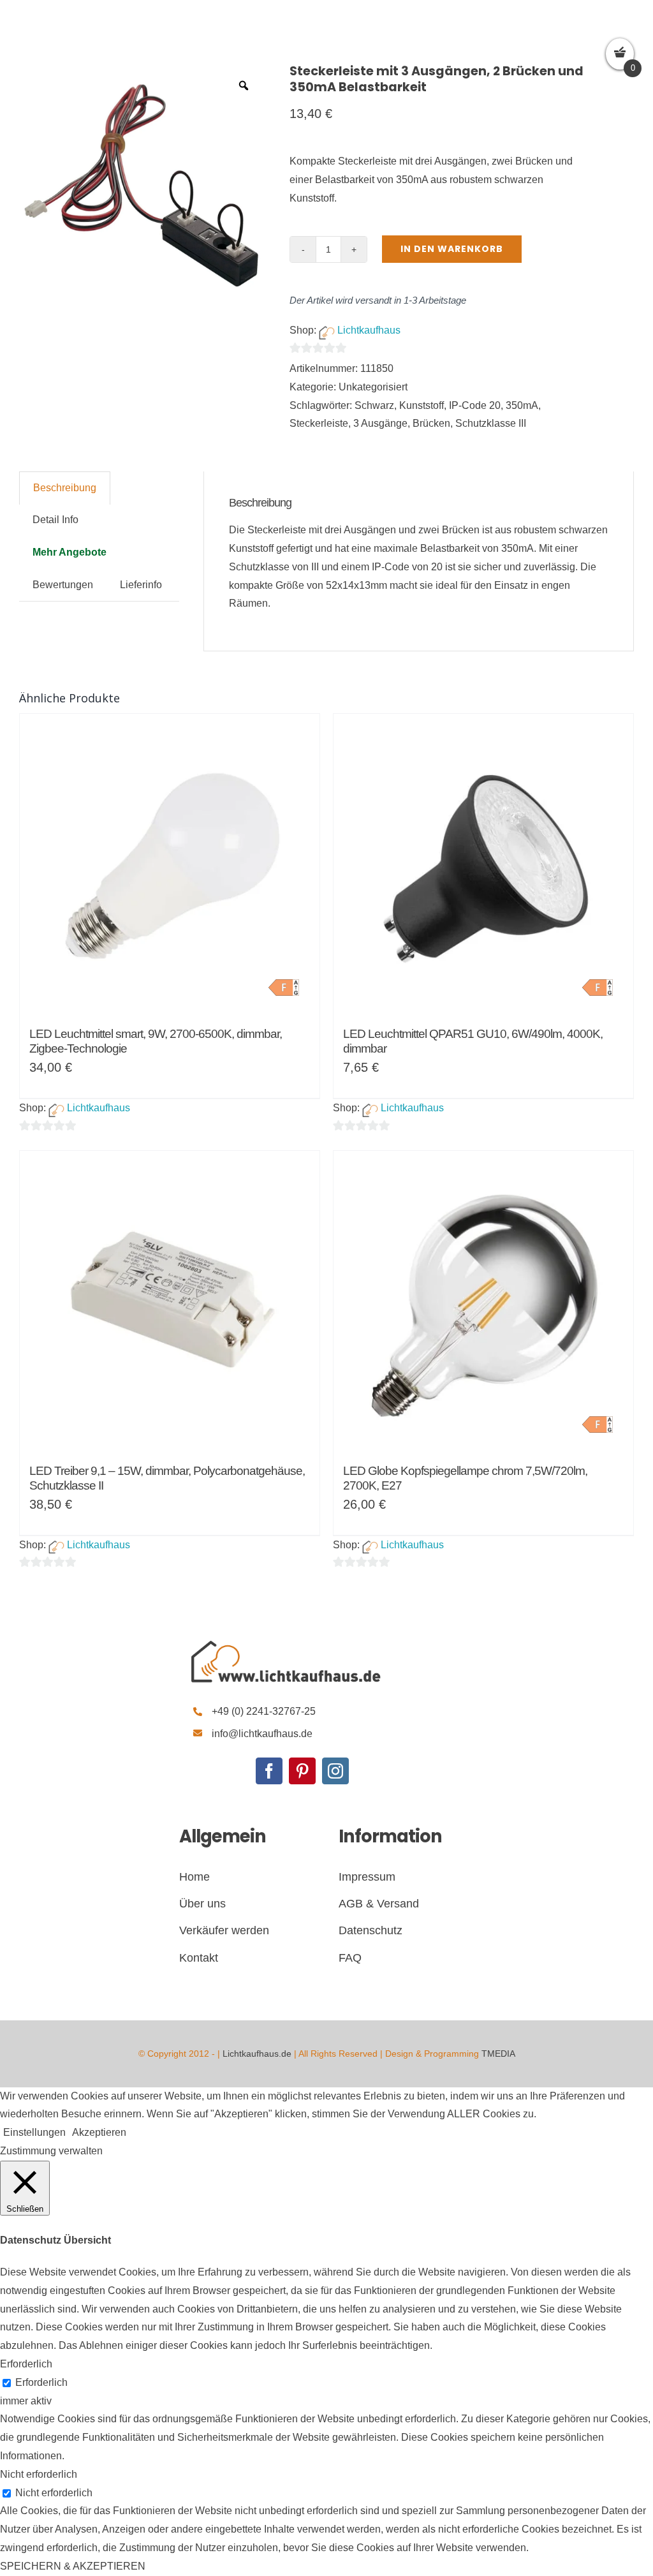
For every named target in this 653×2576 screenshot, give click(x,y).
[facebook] (269, 1771)
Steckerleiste (319, 423)
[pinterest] (302, 1771)
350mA (522, 405)
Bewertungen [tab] (63, 585)
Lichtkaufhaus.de (257, 2054)
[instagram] (335, 1771)
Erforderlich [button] (26, 2364)
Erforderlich (41, 2382)
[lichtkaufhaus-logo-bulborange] (286, 1641)
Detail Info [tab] (55, 520)
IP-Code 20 (475, 405)
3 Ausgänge (380, 423)
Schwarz (374, 405)
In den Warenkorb (452, 249)
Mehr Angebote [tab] (70, 552)
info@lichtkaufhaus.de (262, 1734)
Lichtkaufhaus (369, 330)
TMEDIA (498, 2054)
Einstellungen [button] (34, 2132)
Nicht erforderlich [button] (39, 2474)
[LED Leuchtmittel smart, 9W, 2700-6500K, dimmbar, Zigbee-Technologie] (170, 864)
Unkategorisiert (373, 387)
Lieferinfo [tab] (141, 585)
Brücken (431, 423)
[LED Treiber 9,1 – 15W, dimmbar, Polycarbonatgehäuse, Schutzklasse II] (170, 1301)
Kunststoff (422, 405)
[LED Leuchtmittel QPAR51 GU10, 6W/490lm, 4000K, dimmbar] (483, 864)
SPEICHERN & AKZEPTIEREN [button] (73, 2566)
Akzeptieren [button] (99, 2132)
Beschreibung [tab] (65, 488)
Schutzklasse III (491, 423)
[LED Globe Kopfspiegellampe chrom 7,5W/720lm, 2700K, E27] (483, 1301)
